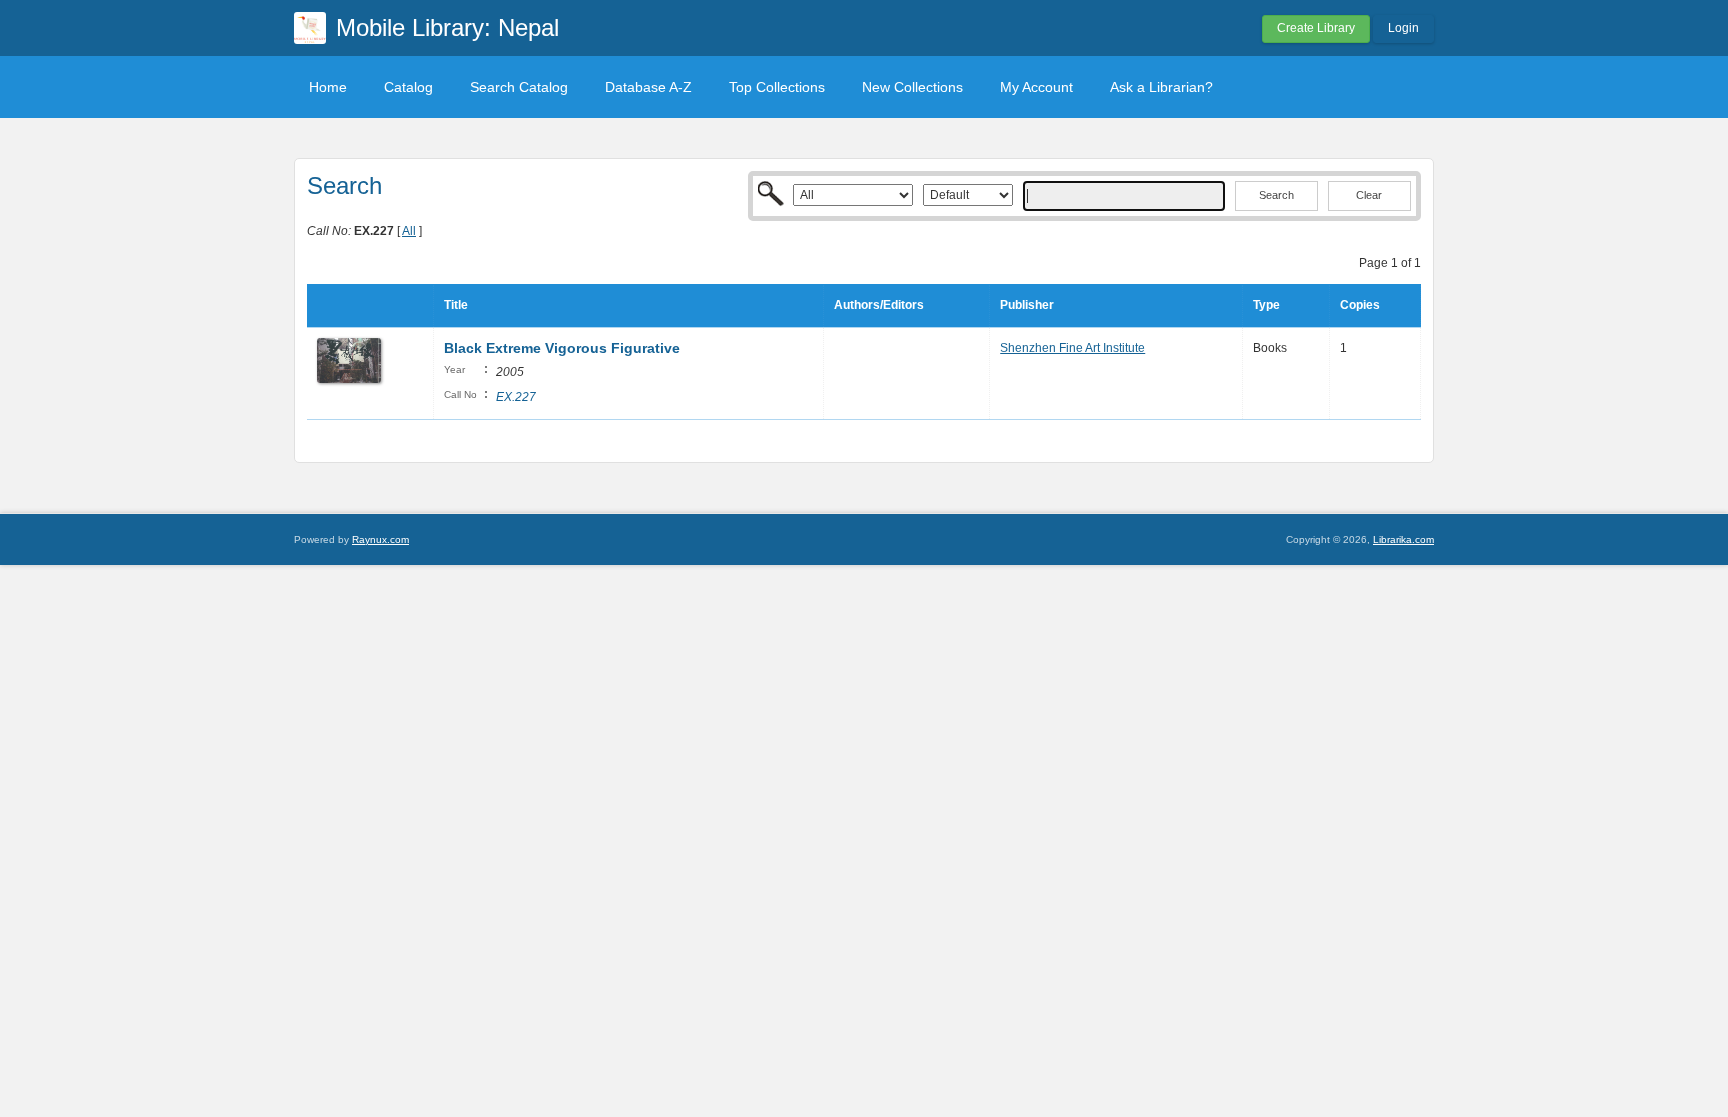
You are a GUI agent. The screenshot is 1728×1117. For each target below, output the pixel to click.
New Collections (912, 87)
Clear (1369, 195)
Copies (1360, 305)
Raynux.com (380, 539)
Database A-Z (648, 87)
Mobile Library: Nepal (447, 27)
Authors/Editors (879, 305)
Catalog (408, 87)
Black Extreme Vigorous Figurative (562, 348)
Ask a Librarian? (1161, 87)
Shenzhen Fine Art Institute (1072, 348)
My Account (1036, 87)
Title (456, 305)
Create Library (1316, 28)
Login (1403, 28)
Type (1266, 305)
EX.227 (516, 397)
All (409, 231)
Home (328, 87)
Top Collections (777, 87)
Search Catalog (519, 87)
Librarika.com (1403, 539)
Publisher (1027, 305)
